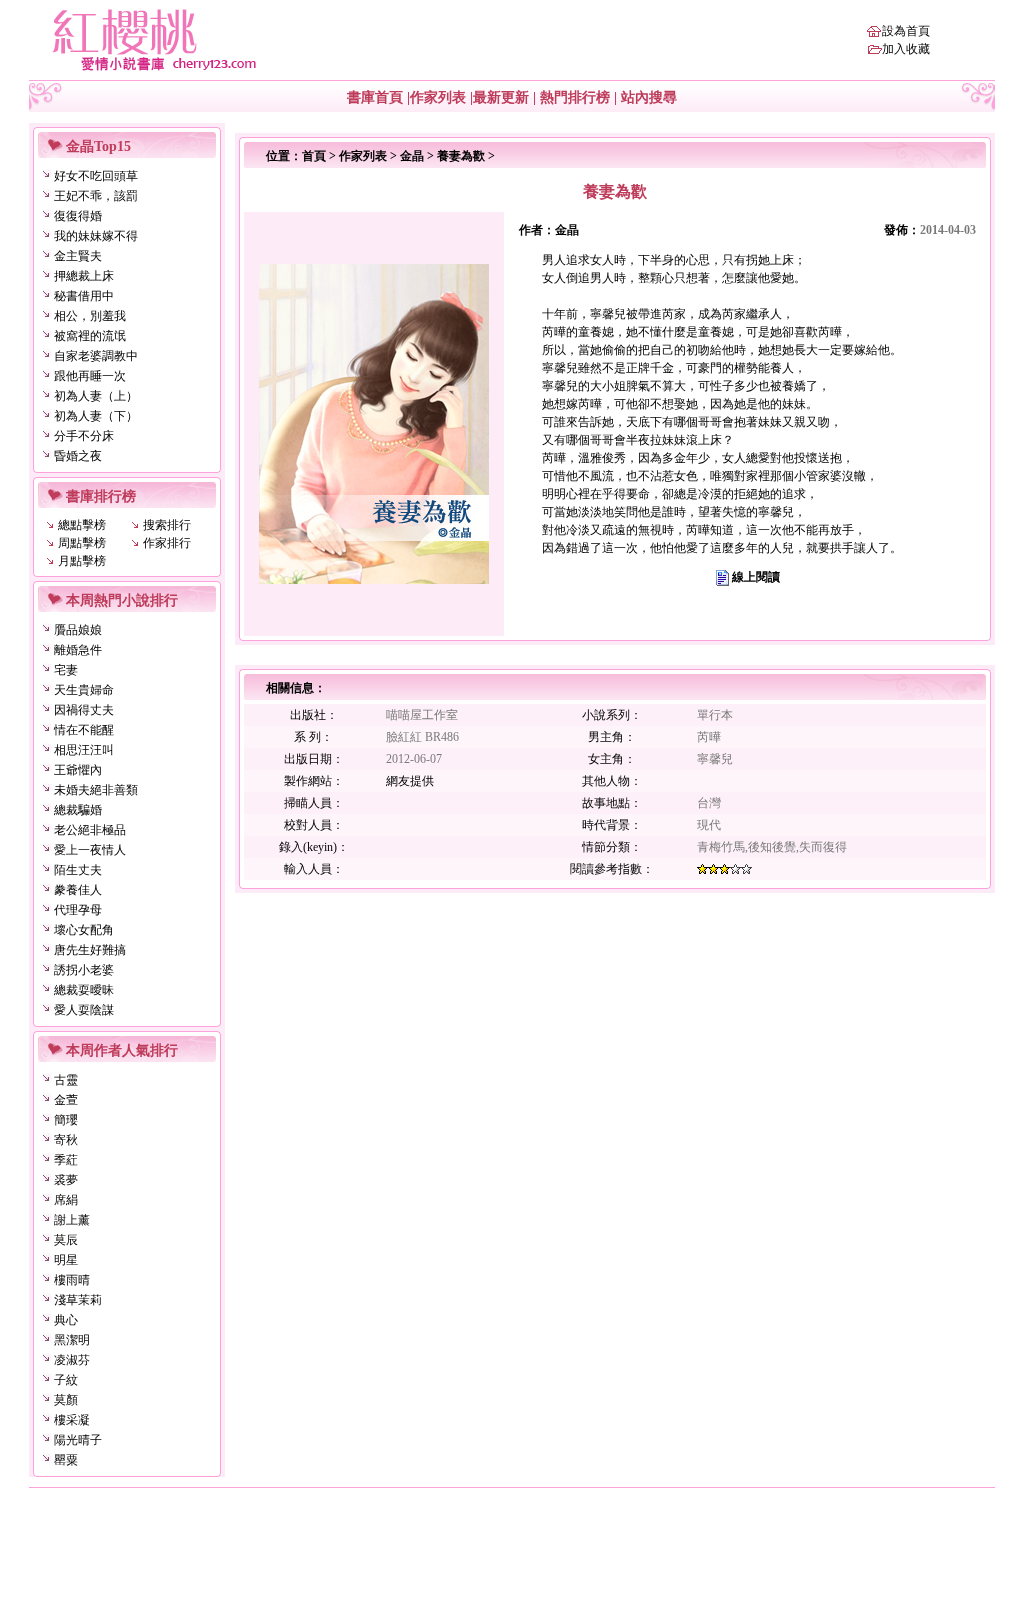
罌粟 (66, 1460)
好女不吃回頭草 (96, 176)
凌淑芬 (72, 1360)
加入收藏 (906, 49)
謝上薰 (72, 1220)
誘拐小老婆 (84, 970)
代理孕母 (78, 910)
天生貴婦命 (84, 690)
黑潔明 (72, 1340)
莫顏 (66, 1400)
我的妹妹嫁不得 (96, 236)
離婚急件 (78, 650)
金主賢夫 (78, 256)
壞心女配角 (84, 930)
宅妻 (66, 670)
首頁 (314, 156)
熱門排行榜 (575, 97)
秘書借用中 (84, 296)
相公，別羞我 (90, 316)
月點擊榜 (82, 561)
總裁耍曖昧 (84, 990)
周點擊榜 (82, 543)
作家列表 (438, 97)
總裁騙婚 (78, 810)
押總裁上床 (84, 276)
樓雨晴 (72, 1280)
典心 (66, 1320)
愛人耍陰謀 (84, 1010)
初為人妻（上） (96, 396)
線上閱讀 (756, 577)
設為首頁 (906, 31)
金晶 (412, 156)
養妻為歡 (461, 156)
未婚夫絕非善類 (96, 790)
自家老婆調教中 (96, 356)
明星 (66, 1260)
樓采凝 (72, 1420)
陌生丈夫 (78, 870)
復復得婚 (78, 216)
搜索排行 (167, 525)
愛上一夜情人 (90, 850)
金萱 (66, 1100)
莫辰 (66, 1240)
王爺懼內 (78, 770)
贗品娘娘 (78, 630)
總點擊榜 (82, 525)
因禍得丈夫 (84, 710)
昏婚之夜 (78, 456)
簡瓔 (66, 1120)
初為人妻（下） (96, 416)
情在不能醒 (84, 730)
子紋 (66, 1380)
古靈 (66, 1080)
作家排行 (167, 543)
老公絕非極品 (90, 830)
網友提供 (410, 781)
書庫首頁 (375, 97)
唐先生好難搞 (90, 950)
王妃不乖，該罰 (96, 196)
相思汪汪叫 (84, 750)
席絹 (66, 1200)
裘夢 (66, 1180)
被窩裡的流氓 (90, 336)
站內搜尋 (649, 97)
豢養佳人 (78, 890)
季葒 (66, 1160)
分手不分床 (84, 436)
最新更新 (501, 97)
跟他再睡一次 (90, 376)
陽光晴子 (78, 1440)
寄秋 (66, 1140)
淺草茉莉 (78, 1300)
